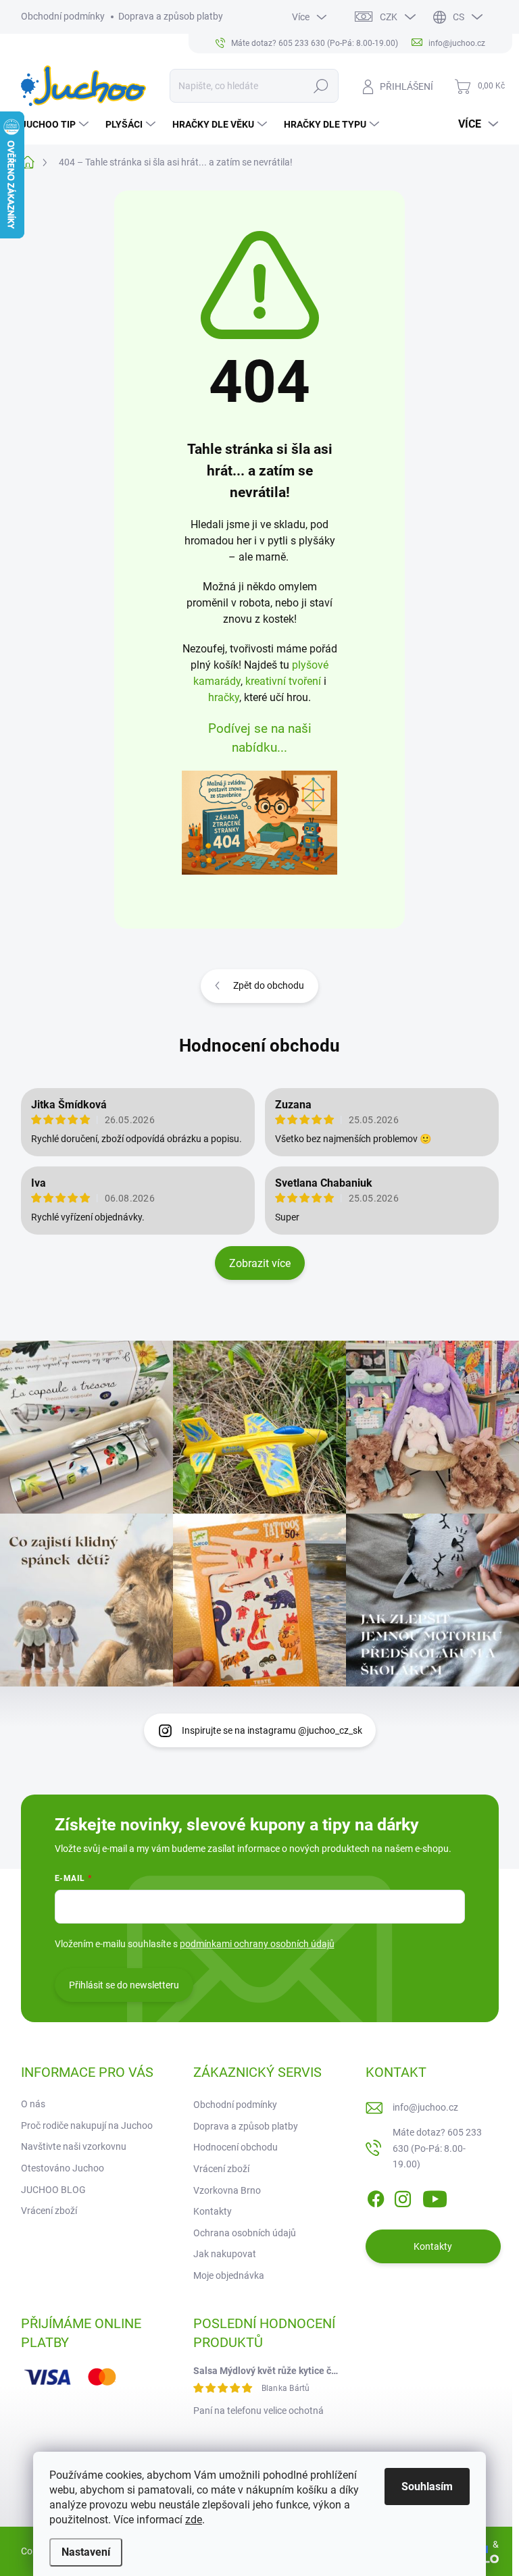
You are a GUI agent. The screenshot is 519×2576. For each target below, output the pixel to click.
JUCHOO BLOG (53, 2190)
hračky (224, 697)
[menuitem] (56, 124)
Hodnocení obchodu (259, 1046)
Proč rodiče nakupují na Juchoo (87, 2126)
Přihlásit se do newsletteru (124, 1985)
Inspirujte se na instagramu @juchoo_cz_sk (272, 1730)
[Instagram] (403, 2196)
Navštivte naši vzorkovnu (74, 2146)
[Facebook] (376, 2196)
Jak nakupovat (225, 2254)
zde (194, 2520)
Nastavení (86, 2552)
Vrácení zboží (49, 2211)
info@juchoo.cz (425, 2107)
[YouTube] (435, 2196)
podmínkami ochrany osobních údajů (257, 1944)
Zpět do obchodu (269, 985)
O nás (33, 2104)
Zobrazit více (260, 1263)
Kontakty (213, 2211)
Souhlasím (427, 2487)
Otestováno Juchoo (63, 2168)
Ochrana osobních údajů (245, 2233)
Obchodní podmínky (63, 16)
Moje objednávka (229, 2275)
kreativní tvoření (283, 681)
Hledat (321, 86)
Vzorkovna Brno (227, 2190)
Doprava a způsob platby (171, 16)
